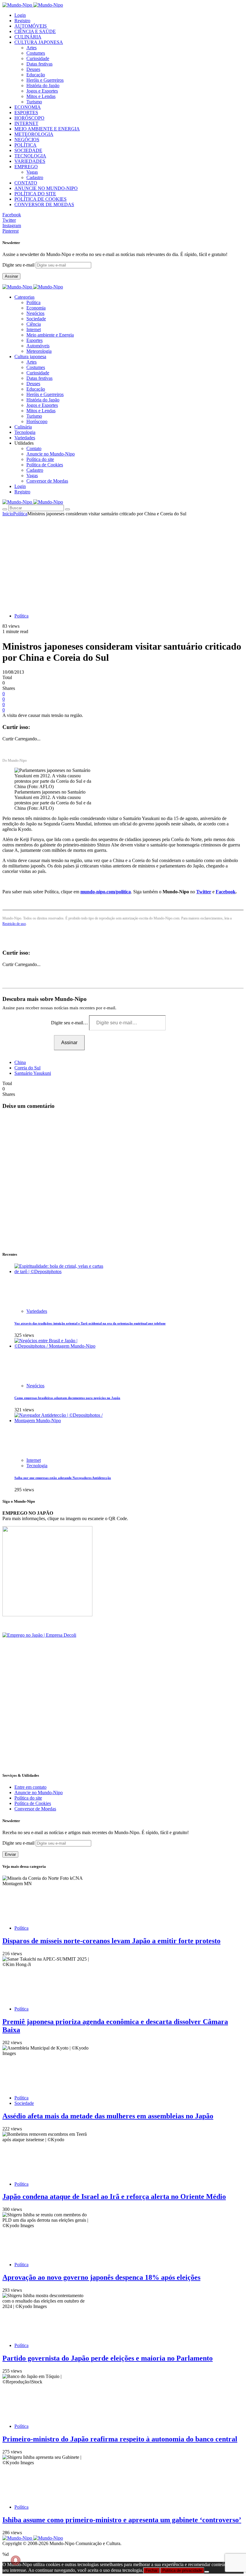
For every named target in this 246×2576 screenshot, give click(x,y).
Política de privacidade (182, 2570)
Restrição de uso (14, 924)
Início (8, 514)
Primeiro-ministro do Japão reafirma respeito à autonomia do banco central (120, 2439)
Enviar (10, 1854)
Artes (31, 48)
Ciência (34, 324)
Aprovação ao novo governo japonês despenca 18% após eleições (101, 2277)
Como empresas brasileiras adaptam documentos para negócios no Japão (67, 1398)
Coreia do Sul (27, 1068)
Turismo (34, 102)
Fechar (151, 2570)
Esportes (34, 340)
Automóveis (38, 346)
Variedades (37, 1311)
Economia (36, 308)
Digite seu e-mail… (70, 1023)
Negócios (35, 313)
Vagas (32, 172)
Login (20, 15)
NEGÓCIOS (27, 140)
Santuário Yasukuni (33, 1073)
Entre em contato (30, 1787)
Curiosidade (38, 58)
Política (33, 302)
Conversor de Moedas (47, 481)
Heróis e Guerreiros (45, 80)
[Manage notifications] (16, 2560)
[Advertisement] (123, 562)
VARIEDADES (30, 161)
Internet (34, 329)
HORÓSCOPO (29, 118)
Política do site (40, 459)
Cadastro (35, 177)
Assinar (11, 276)
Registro (22, 21)
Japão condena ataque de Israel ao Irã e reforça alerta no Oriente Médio (114, 2196)
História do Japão (43, 85)
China (20, 1062)
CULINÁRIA (28, 37)
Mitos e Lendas (41, 96)
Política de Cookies (45, 465)
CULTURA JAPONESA (39, 42)
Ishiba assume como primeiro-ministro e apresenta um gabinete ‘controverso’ (122, 2520)
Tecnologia (37, 1466)
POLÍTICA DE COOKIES (40, 199)
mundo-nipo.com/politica (106, 892)
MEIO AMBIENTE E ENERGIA (47, 129)
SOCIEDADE (28, 150)
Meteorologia (39, 351)
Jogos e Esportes (42, 91)
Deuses (33, 69)
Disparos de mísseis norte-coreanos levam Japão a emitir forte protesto (111, 1941)
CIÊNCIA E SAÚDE (35, 31)
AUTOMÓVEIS (31, 26)
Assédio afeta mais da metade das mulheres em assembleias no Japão (108, 2116)
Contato (34, 448)
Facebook (226, 892)
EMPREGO (26, 167)
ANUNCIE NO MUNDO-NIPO (46, 188)
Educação (36, 75)
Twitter (204, 892)
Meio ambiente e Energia (50, 335)
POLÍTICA (25, 145)
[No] (207, 2572)
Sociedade (36, 319)
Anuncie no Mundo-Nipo (51, 454)
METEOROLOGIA (34, 134)
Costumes (36, 53)
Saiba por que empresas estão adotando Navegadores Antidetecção (63, 1478)
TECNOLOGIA (30, 156)
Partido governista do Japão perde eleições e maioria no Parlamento (108, 2358)
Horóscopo (37, 421)
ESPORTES (26, 113)
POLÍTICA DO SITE (35, 194)
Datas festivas (39, 64)
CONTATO (26, 183)
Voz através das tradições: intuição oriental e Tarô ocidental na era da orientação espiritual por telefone (90, 1323)
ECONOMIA (28, 107)
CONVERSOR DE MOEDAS (44, 204)
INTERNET (26, 123)
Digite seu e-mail (19, 265)
